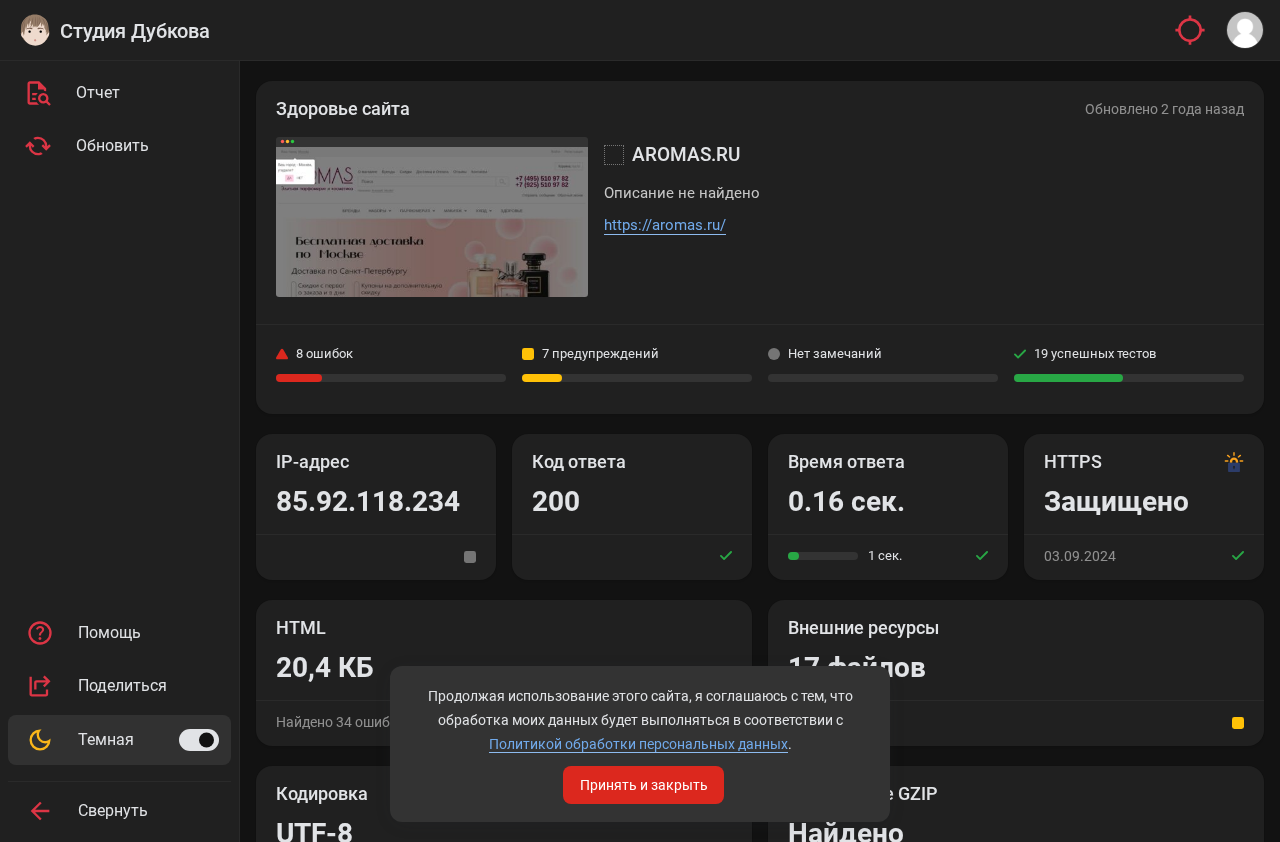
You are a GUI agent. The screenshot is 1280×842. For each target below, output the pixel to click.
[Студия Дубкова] (35, 30)
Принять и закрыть (644, 785)
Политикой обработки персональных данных (638, 744)
